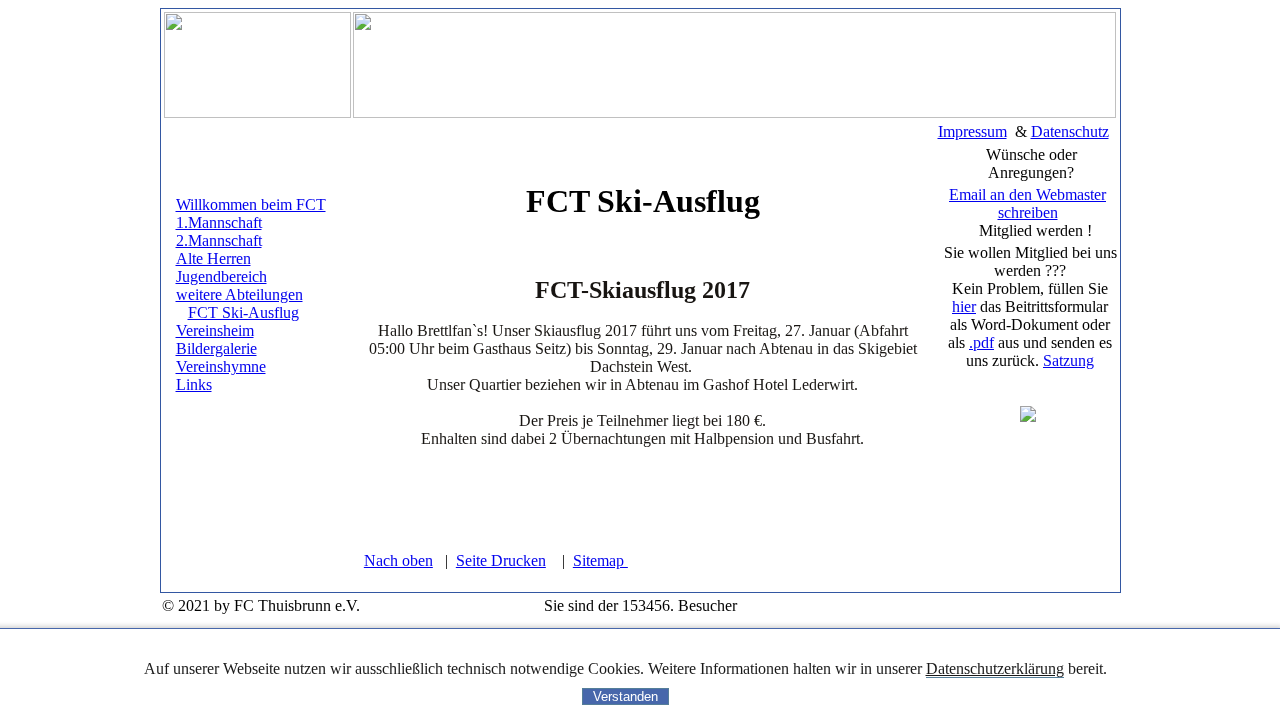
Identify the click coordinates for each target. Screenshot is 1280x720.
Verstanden (625, 696)
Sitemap (600, 560)
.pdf (981, 342)
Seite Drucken (501, 560)
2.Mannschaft (219, 240)
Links (194, 384)
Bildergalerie (216, 348)
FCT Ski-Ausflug (243, 312)
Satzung (1068, 360)
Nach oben (398, 560)
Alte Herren (213, 258)
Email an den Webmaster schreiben (1027, 203)
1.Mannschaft (219, 222)
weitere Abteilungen (239, 294)
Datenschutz (1070, 131)
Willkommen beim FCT (251, 204)
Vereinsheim (215, 330)
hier (964, 306)
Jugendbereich (221, 276)
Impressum (972, 131)
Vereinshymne (221, 366)
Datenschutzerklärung (995, 668)
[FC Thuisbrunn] (1028, 416)
